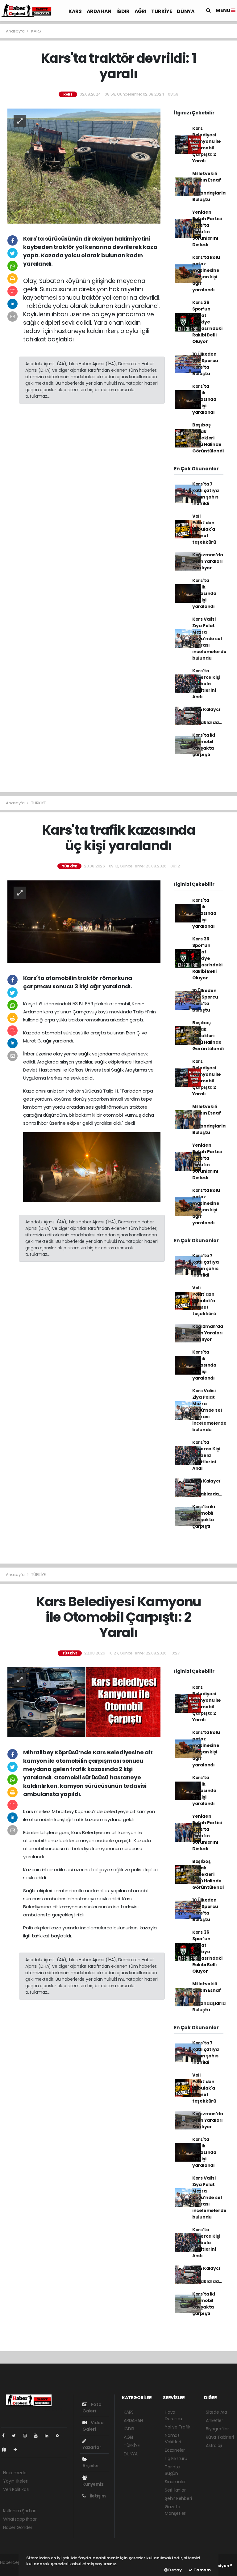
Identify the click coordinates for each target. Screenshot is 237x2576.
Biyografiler (217, 2429)
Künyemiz (93, 2484)
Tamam (202, 2570)
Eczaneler (175, 2450)
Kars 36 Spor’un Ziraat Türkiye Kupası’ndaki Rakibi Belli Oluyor (207, 322)
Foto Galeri (92, 2408)
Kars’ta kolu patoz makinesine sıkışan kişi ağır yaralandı (206, 274)
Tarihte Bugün (172, 2470)
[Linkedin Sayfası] (49, 2436)
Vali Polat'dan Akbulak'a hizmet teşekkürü (204, 529)
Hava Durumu (173, 2415)
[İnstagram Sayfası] (27, 2436)
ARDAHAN (99, 11)
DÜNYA (186, 11)
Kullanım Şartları (20, 2511)
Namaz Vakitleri (173, 2439)
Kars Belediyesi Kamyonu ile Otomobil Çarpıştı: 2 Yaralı (207, 145)
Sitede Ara (216, 2412)
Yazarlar (92, 2447)
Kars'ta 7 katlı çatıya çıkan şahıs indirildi (206, 494)
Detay (175, 2570)
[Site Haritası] (7, 2450)
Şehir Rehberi (178, 2498)
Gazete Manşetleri (176, 2510)
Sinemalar (175, 2482)
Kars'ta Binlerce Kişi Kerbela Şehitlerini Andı (206, 684)
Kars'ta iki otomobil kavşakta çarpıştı (204, 745)
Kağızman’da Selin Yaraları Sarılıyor (208, 561)
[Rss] (60, 2436)
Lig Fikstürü (176, 2458)
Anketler (214, 2420)
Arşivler (91, 2466)
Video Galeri (93, 2426)
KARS (75, 11)
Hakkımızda (15, 2473)
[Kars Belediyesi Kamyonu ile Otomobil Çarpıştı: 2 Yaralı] (84, 1702)
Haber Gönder (18, 2527)
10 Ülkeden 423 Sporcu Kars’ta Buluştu (205, 364)
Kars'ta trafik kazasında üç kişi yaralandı (204, 399)
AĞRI (140, 11)
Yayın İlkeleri (16, 2481)
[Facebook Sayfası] (6, 2436)
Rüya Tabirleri (220, 2437)
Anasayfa (16, 31)
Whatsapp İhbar (20, 2519)
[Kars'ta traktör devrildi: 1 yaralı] (84, 165)
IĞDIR (123, 11)
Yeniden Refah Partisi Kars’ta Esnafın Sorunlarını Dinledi (207, 228)
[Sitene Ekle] (18, 2450)
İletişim (97, 2496)
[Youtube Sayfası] (38, 2436)
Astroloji (214, 2445)
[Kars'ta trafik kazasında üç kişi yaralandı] (84, 921)
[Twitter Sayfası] (16, 2436)
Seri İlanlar (175, 2490)
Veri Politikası (16, 2489)
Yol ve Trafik (178, 2427)
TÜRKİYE (162, 11)
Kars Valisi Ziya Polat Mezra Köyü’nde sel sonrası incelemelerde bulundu (209, 639)
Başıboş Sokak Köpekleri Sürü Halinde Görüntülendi (208, 438)
